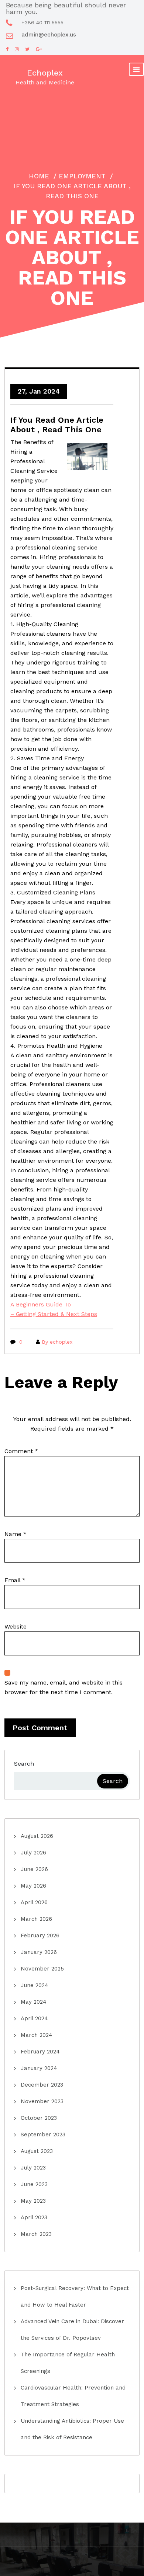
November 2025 (42, 1969)
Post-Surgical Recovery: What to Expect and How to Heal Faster (75, 2296)
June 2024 (35, 1985)
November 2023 (42, 2101)
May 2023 (33, 2201)
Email (15, 1580)
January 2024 (39, 2068)
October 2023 (39, 2118)
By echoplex (57, 1342)
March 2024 (37, 2035)
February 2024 (40, 2052)
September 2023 (43, 2135)
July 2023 (33, 2168)
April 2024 (34, 2018)
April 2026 (34, 1902)
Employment (82, 176)
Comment (21, 1451)
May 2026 (33, 1886)
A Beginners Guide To (41, 1304)
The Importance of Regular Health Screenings (68, 2363)
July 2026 (33, 1853)
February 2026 (40, 1936)
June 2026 (34, 1869)
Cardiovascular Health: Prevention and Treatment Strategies (73, 2396)
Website (16, 1626)
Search (24, 1764)
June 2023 (34, 2184)
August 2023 (37, 2151)
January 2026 (39, 1952)
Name (16, 1534)
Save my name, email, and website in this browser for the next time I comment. (64, 1687)
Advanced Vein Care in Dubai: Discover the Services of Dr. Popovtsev (72, 2330)
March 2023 (36, 2234)
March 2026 (36, 1919)
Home (39, 176)
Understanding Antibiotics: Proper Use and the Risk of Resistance (72, 2429)
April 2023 (34, 2217)
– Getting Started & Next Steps (54, 1314)
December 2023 (42, 2085)
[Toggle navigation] (136, 69)
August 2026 (37, 1836)
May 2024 (34, 2002)
